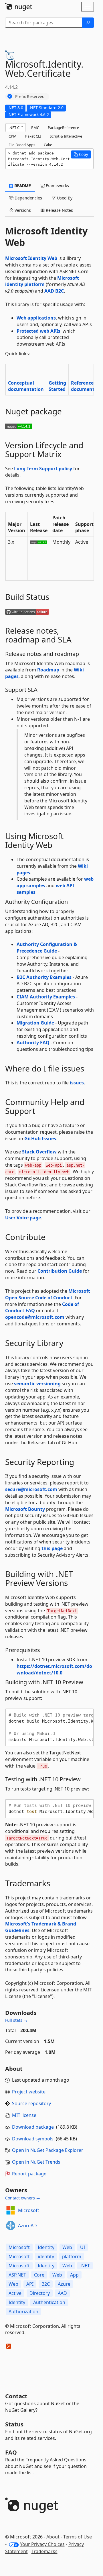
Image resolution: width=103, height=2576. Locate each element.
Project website (29, 2092)
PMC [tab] (35, 128)
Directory (40, 2293)
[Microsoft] (11, 2210)
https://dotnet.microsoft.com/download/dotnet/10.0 (54, 1669)
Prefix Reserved (30, 96)
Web (67, 2247)
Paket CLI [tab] (33, 136)
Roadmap (48, 670)
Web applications (36, 318)
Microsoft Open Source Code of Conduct (48, 1294)
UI (83, 2247)
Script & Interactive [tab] (66, 136)
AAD (62, 2293)
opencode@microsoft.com (35, 1317)
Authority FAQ (33, 1043)
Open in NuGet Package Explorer (48, 2150)
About (53, 2537)
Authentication (49, 2302)
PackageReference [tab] (63, 128)
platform (72, 2256)
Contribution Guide (60, 1271)
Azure (64, 2284)
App (74, 2275)
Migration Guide (35, 1023)
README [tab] (22, 186)
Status (14, 2424)
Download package (33, 2127)
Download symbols (33, 2139)
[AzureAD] (11, 2226)
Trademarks (44, 2551)
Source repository (31, 2103)
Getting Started (57, 386)
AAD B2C (54, 291)
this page (52, 1548)
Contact (16, 2396)
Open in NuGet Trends (36, 2162)
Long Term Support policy (43, 469)
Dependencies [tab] (28, 198)
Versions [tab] (22, 210)
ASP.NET (17, 2275)
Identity (46, 2247)
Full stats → (16, 2020)
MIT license (24, 2115)
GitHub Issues (40, 1139)
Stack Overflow (39, 1152)
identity (46, 2256)
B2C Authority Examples (44, 977)
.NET (85, 2266)
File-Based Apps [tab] (22, 145)
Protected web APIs (38, 331)
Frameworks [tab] (57, 186)
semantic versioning (37, 1384)
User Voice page (23, 1218)
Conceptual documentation (26, 386)
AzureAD (27, 2226)
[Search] (88, 23)
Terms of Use (78, 2537)
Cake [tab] (48, 145)
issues (77, 1083)
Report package (29, 2174)
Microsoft (29, 2210)
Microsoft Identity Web (31, 258)
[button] (81, 154)
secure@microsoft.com (31, 1489)
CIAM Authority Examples (46, 997)
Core (39, 2275)
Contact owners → (23, 2198)
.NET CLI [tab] (16, 128)
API (30, 2284)
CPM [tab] (13, 136)
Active (15, 2293)
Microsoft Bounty (25, 1509)
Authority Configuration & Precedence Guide (47, 948)
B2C (46, 2284)
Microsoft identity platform (42, 281)
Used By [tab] (64, 198)
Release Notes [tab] (59, 210)
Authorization (23, 2311)
